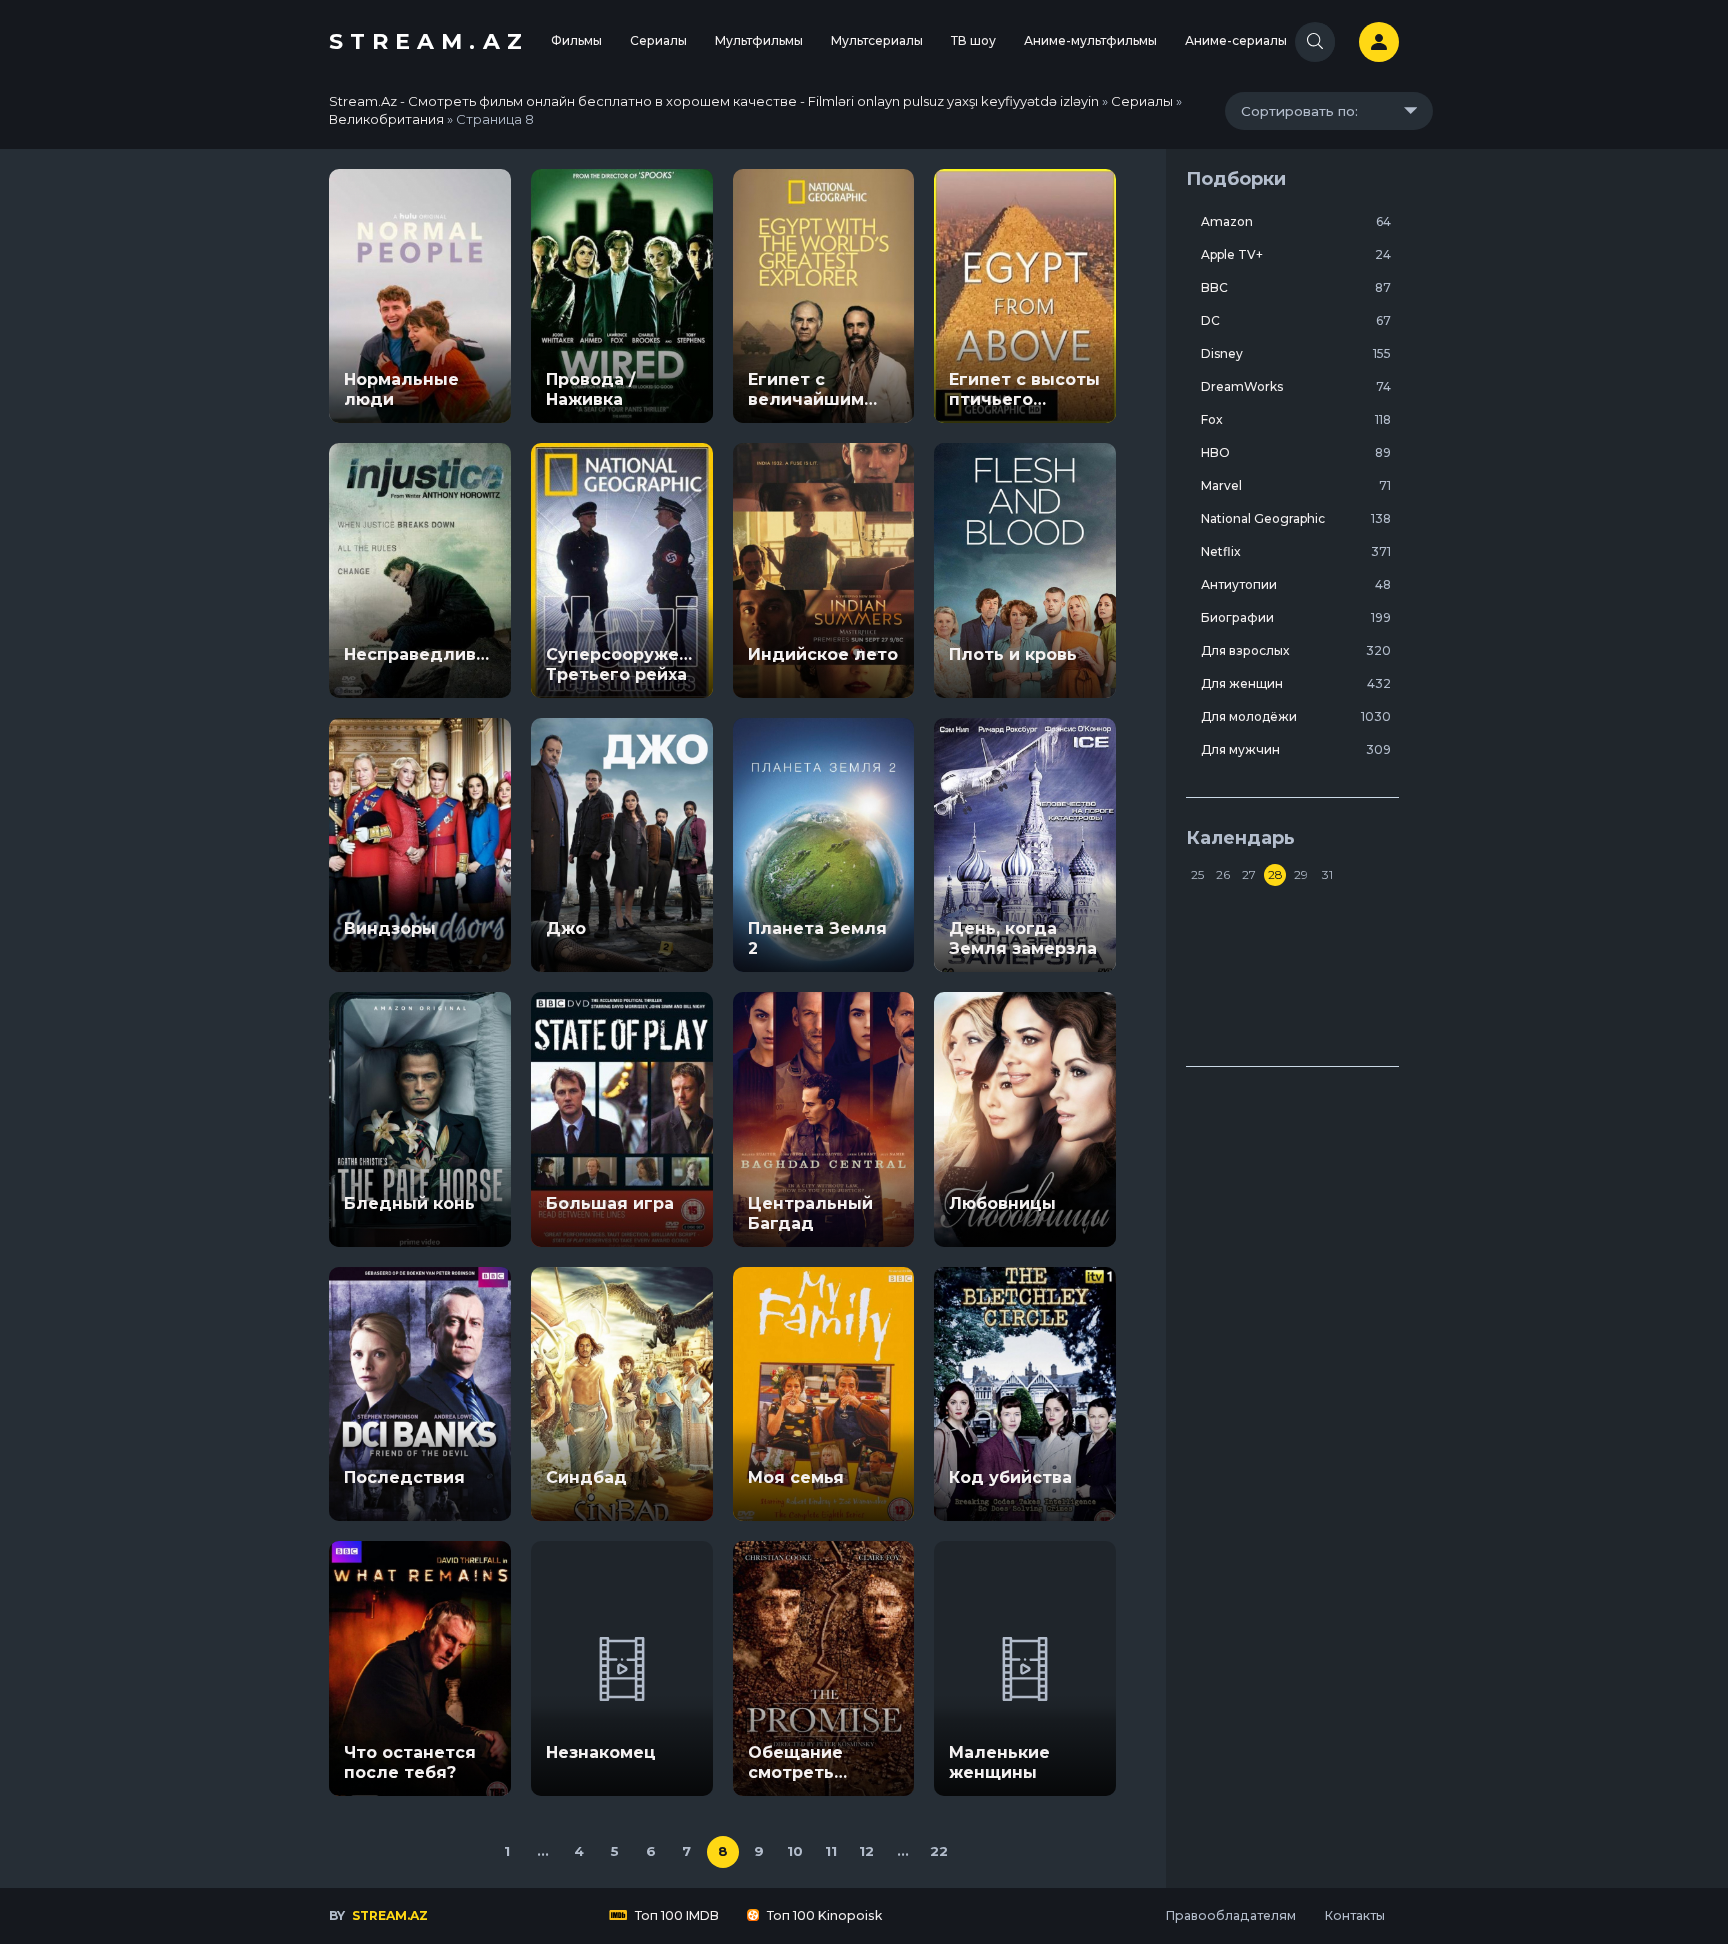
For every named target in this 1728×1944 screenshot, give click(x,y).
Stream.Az (429, 41)
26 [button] (1223, 874)
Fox (1296, 419)
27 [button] (1249, 874)
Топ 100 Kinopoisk (823, 1915)
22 (939, 1851)
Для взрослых (1296, 650)
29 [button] (1301, 874)
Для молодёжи (1296, 716)
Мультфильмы (759, 40)
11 (831, 1851)
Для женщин (1296, 683)
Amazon (1296, 221)
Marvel (1296, 485)
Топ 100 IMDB (675, 1915)
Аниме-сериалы (1236, 40)
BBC (1296, 287)
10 (795, 1851)
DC (1296, 320)
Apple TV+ (1296, 254)
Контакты (1354, 1915)
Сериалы (658, 40)
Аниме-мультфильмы (1090, 40)
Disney (1296, 353)
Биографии (1296, 617)
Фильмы (576, 40)
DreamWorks (1296, 386)
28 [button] (1275, 874)
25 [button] (1197, 874)
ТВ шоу (973, 40)
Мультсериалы (877, 40)
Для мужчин (1296, 749)
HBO (1296, 452)
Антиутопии (1296, 584)
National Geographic (1296, 518)
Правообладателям (1230, 1915)
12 (866, 1851)
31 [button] (1327, 874)
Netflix (1296, 551)
